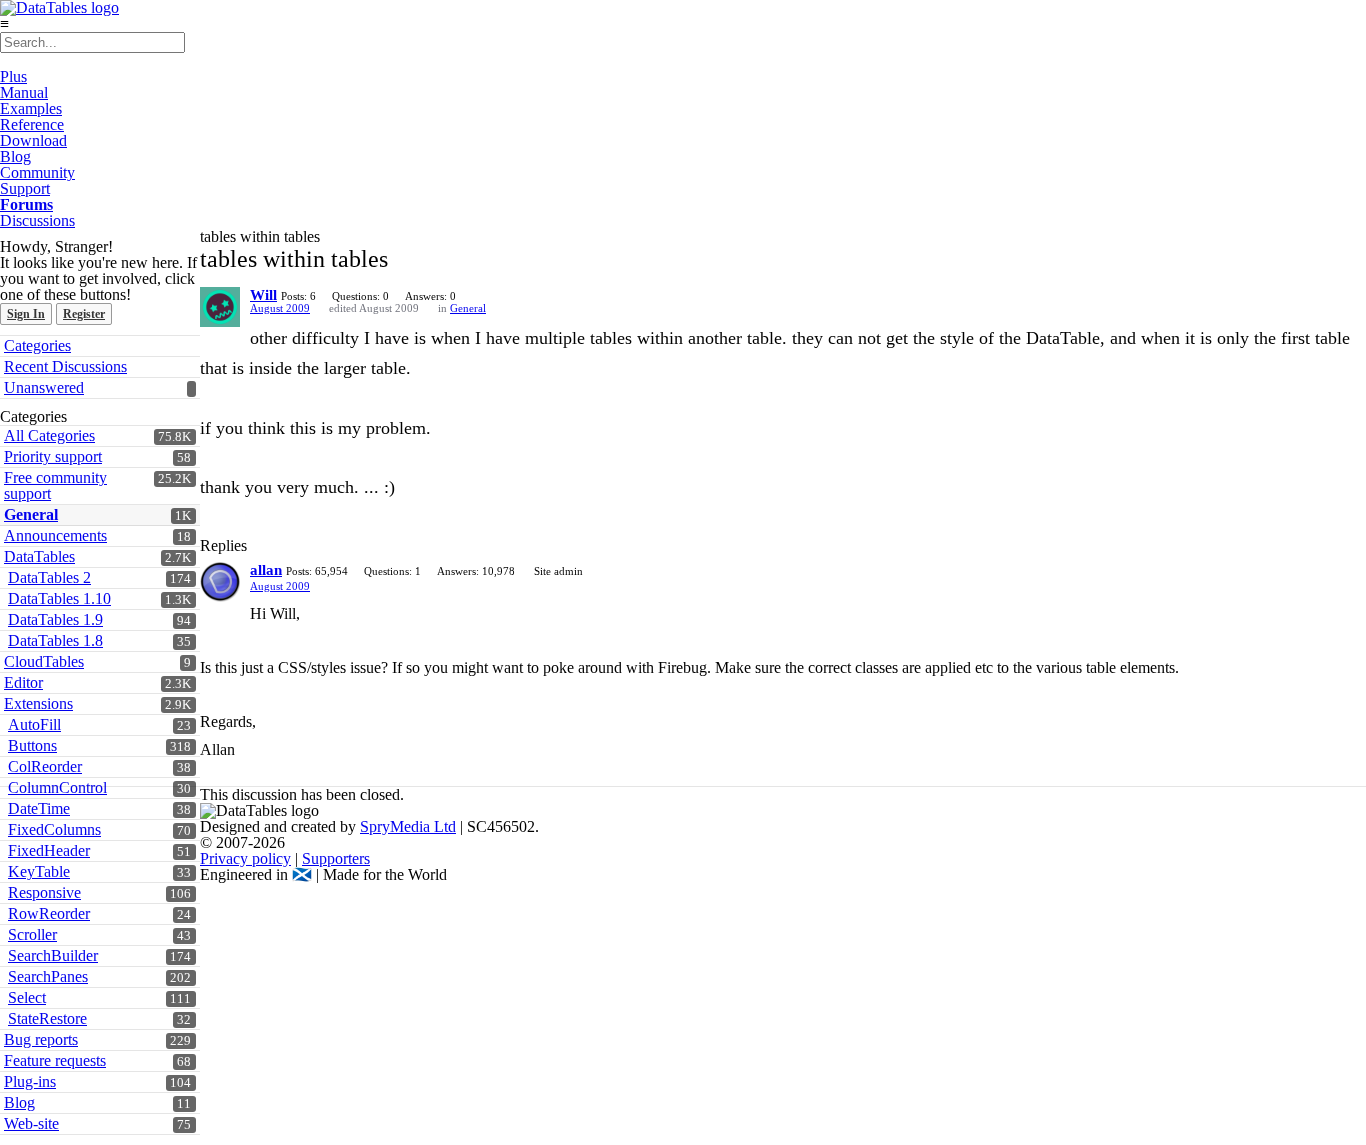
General (31, 514)
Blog (15, 156)
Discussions (37, 220)
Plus (13, 76)
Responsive (44, 892)
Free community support (55, 485)
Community (37, 172)
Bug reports (41, 1039)
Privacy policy (245, 858)
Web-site (31, 1123)
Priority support (53, 456)
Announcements (55, 535)
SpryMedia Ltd (408, 826)
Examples (31, 108)
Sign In (26, 314)
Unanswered (44, 387)
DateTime (39, 808)
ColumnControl (57, 787)
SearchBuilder (53, 955)
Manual (24, 92)
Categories (37, 345)
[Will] (220, 307)
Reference (32, 124)
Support (25, 188)
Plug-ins (30, 1081)
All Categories (49, 435)
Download (33, 140)
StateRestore (47, 1018)
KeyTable (39, 871)
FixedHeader (49, 850)
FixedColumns (54, 829)
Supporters (336, 858)
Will (263, 295)
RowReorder (49, 913)
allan (266, 570)
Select (27, 997)
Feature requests (55, 1060)
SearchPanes (48, 976)
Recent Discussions (65, 366)
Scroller (32, 934)
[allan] (220, 582)
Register (84, 314)
